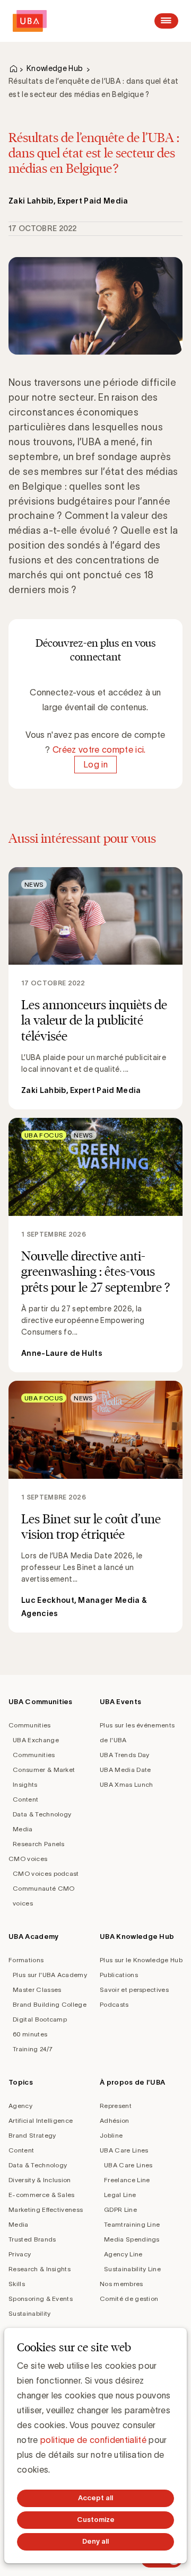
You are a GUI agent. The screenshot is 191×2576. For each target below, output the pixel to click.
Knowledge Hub (55, 68)
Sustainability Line (132, 2269)
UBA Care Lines (124, 2150)
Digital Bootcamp (40, 2019)
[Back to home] (30, 21)
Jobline (111, 2135)
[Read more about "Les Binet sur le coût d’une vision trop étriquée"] (95, 1507)
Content (25, 1799)
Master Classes (37, 1990)
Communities (30, 1725)
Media (23, 1829)
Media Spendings (132, 2239)
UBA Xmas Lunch (126, 1784)
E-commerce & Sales (42, 2195)
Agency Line (123, 2254)
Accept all (95, 2498)
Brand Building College (50, 2004)
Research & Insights (40, 2269)
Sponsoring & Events (41, 2299)
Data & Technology (42, 1814)
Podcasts (114, 2004)
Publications (119, 1975)
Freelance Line (127, 2180)
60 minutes (30, 2034)
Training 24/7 (33, 2049)
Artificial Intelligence (41, 2120)
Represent (116, 2106)
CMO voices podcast (46, 1873)
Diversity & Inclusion (40, 2180)
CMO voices (28, 1859)
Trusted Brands (32, 2239)
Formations (26, 1960)
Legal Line (120, 2195)
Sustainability (29, 2313)
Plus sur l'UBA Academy (50, 1975)
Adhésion (115, 2120)
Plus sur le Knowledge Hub (141, 1960)
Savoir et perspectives (134, 1990)
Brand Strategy (32, 2135)
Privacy (20, 2254)
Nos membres (121, 2284)
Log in (95, 764)
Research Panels (39, 1844)
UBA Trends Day (124, 1755)
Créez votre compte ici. (99, 749)
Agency (20, 2106)
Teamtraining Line (132, 2224)
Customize (96, 2520)
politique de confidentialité (93, 2440)
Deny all (95, 2541)
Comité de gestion (129, 2299)
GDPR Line (120, 2209)
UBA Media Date (125, 1770)
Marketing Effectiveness (46, 2209)
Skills (17, 2284)
